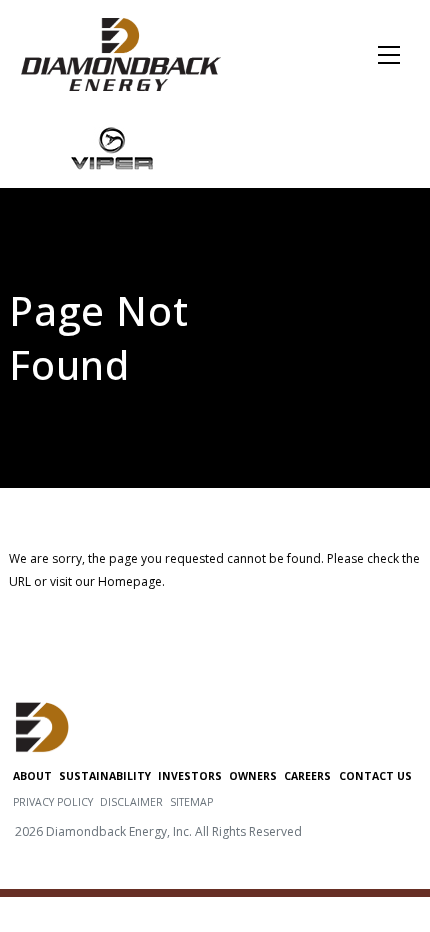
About (32, 776)
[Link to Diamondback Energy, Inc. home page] (121, 53)
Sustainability (105, 776)
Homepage (130, 581)
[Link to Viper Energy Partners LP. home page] (112, 147)
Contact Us (375, 776)
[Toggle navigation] (389, 55)
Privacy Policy (53, 802)
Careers (307, 776)
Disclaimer (131, 802)
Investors (190, 776)
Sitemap (191, 802)
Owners (253, 776)
